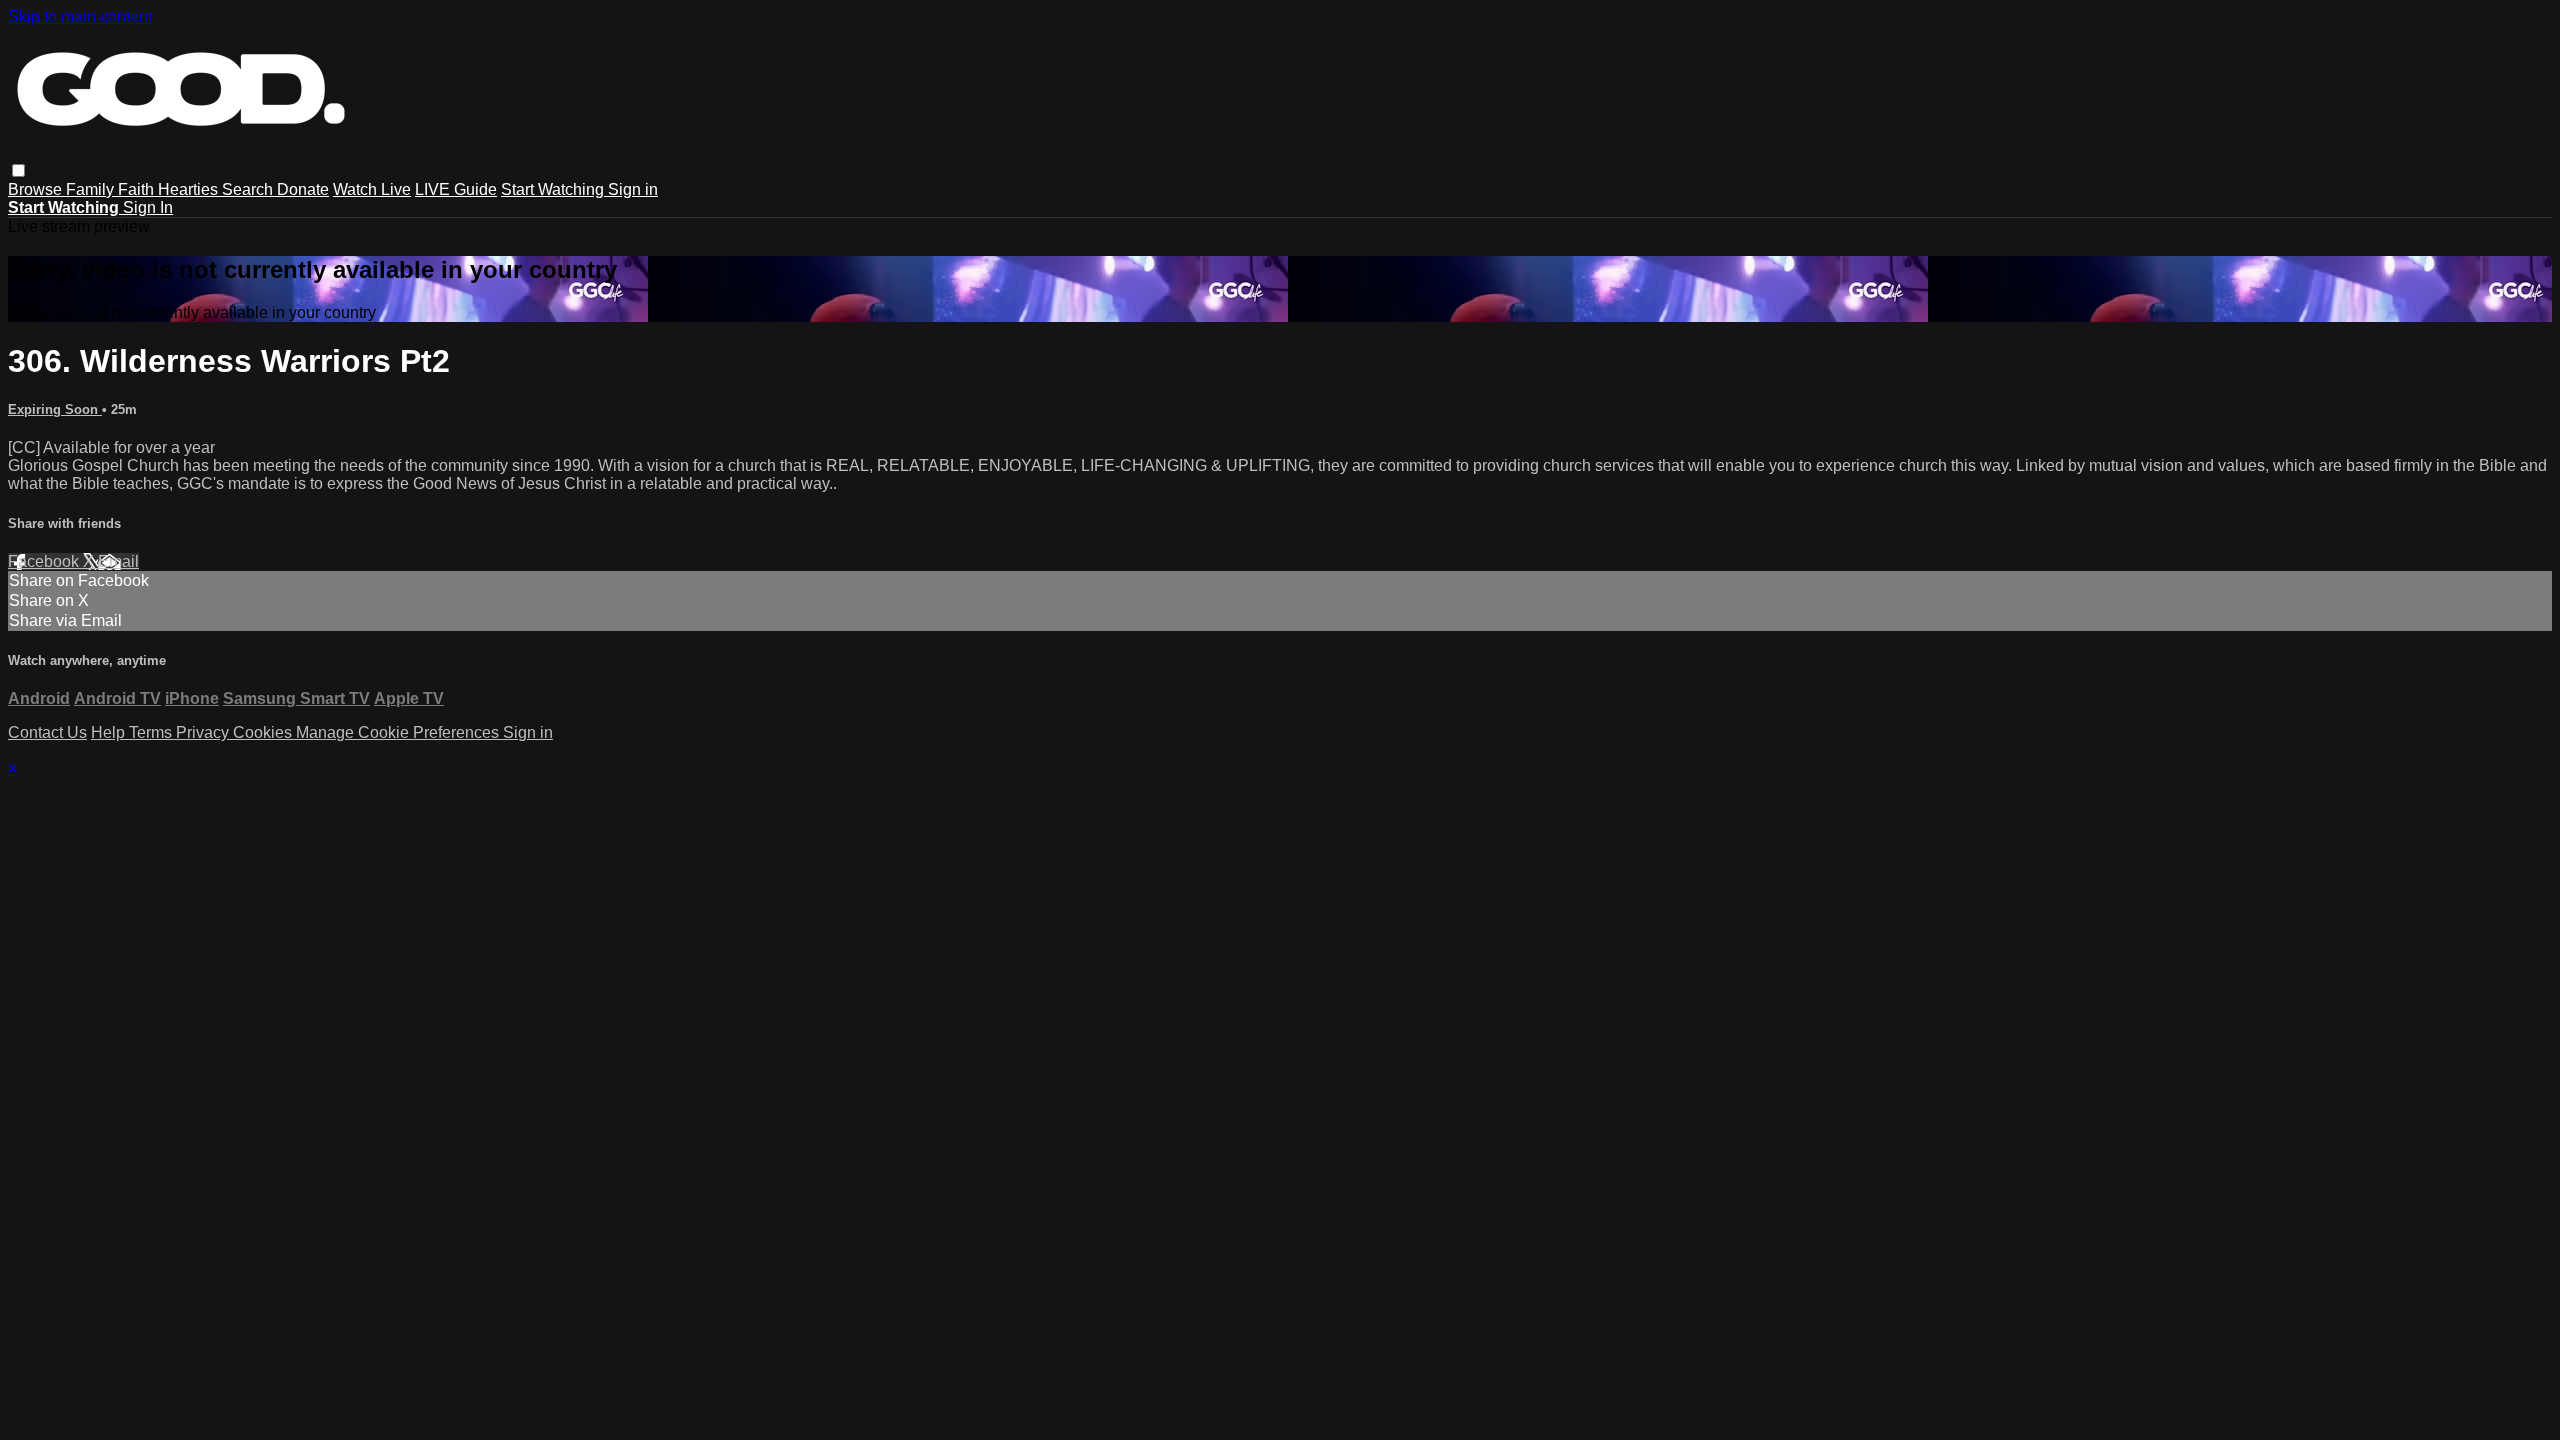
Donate (303, 189)
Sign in (633, 189)
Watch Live (372, 189)
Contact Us (47, 732)
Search (249, 189)
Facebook (45, 561)
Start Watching (554, 189)
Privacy (204, 732)
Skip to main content (80, 16)
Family (92, 189)
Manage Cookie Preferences (399, 732)
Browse (37, 189)
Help (110, 732)
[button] (18, 170)
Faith (138, 189)
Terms (152, 732)
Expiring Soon (55, 409)
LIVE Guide (456, 189)
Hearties (190, 189)
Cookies (264, 732)
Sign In (148, 207)
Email (118, 561)
